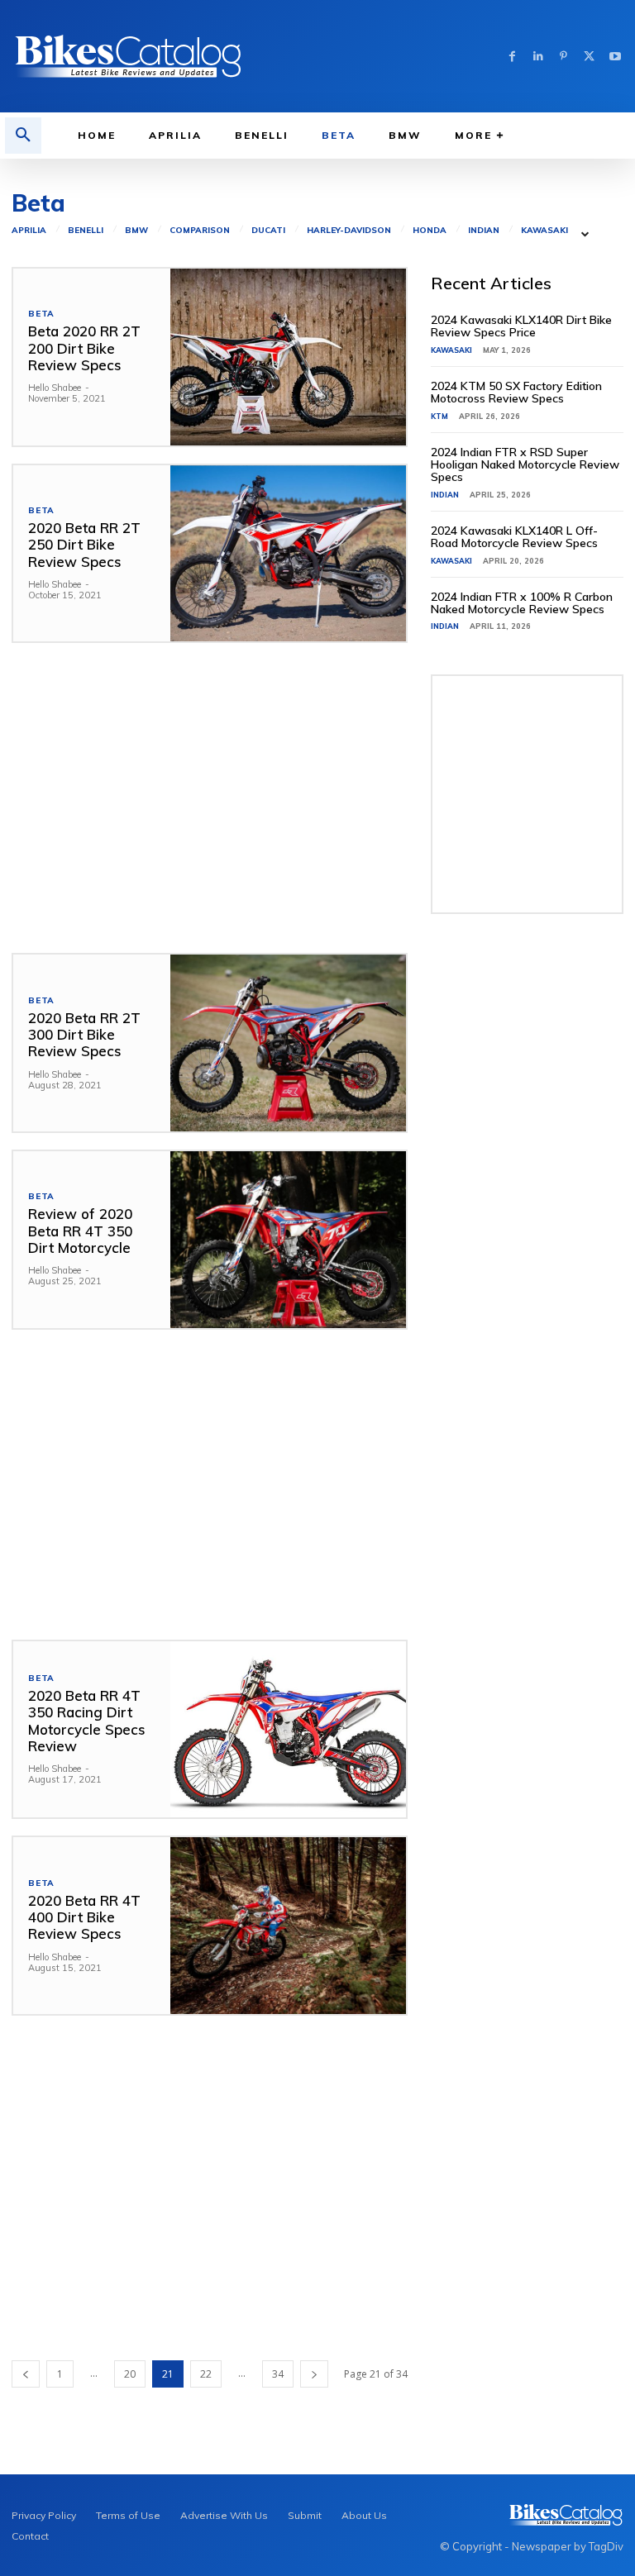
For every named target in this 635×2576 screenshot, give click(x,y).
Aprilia (29, 231)
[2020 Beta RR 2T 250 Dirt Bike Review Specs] (288, 554)
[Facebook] (512, 57)
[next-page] (314, 2374)
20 (130, 2374)
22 (206, 2374)
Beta (41, 314)
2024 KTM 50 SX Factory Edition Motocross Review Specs (516, 392)
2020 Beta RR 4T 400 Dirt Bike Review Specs (84, 1917)
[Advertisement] (210, 798)
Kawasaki (544, 231)
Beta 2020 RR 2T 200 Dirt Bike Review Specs (84, 348)
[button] (23, 136)
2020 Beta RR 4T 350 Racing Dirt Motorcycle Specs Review (87, 1721)
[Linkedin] (538, 57)
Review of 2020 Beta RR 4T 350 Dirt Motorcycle (80, 1231)
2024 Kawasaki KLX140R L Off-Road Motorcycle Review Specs (514, 537)
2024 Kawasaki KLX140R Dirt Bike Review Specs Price (521, 326)
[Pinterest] (563, 57)
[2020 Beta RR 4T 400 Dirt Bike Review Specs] (288, 1926)
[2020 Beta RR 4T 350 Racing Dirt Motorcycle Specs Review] (288, 1730)
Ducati (268, 231)
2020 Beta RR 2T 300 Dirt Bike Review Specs (84, 1035)
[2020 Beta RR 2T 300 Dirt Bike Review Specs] (288, 1043)
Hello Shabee (55, 388)
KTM (439, 416)
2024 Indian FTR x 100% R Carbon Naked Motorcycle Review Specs (522, 603)
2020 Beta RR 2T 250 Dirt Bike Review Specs (84, 545)
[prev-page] (26, 2374)
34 (278, 2374)
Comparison (200, 231)
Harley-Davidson (349, 231)
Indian (484, 231)
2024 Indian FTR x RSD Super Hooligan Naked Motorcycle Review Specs (525, 465)
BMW (136, 231)
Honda (430, 231)
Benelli (86, 231)
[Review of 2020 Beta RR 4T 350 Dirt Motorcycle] (288, 1240)
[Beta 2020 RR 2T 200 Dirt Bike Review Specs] (288, 357)
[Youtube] (615, 57)
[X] (589, 57)
